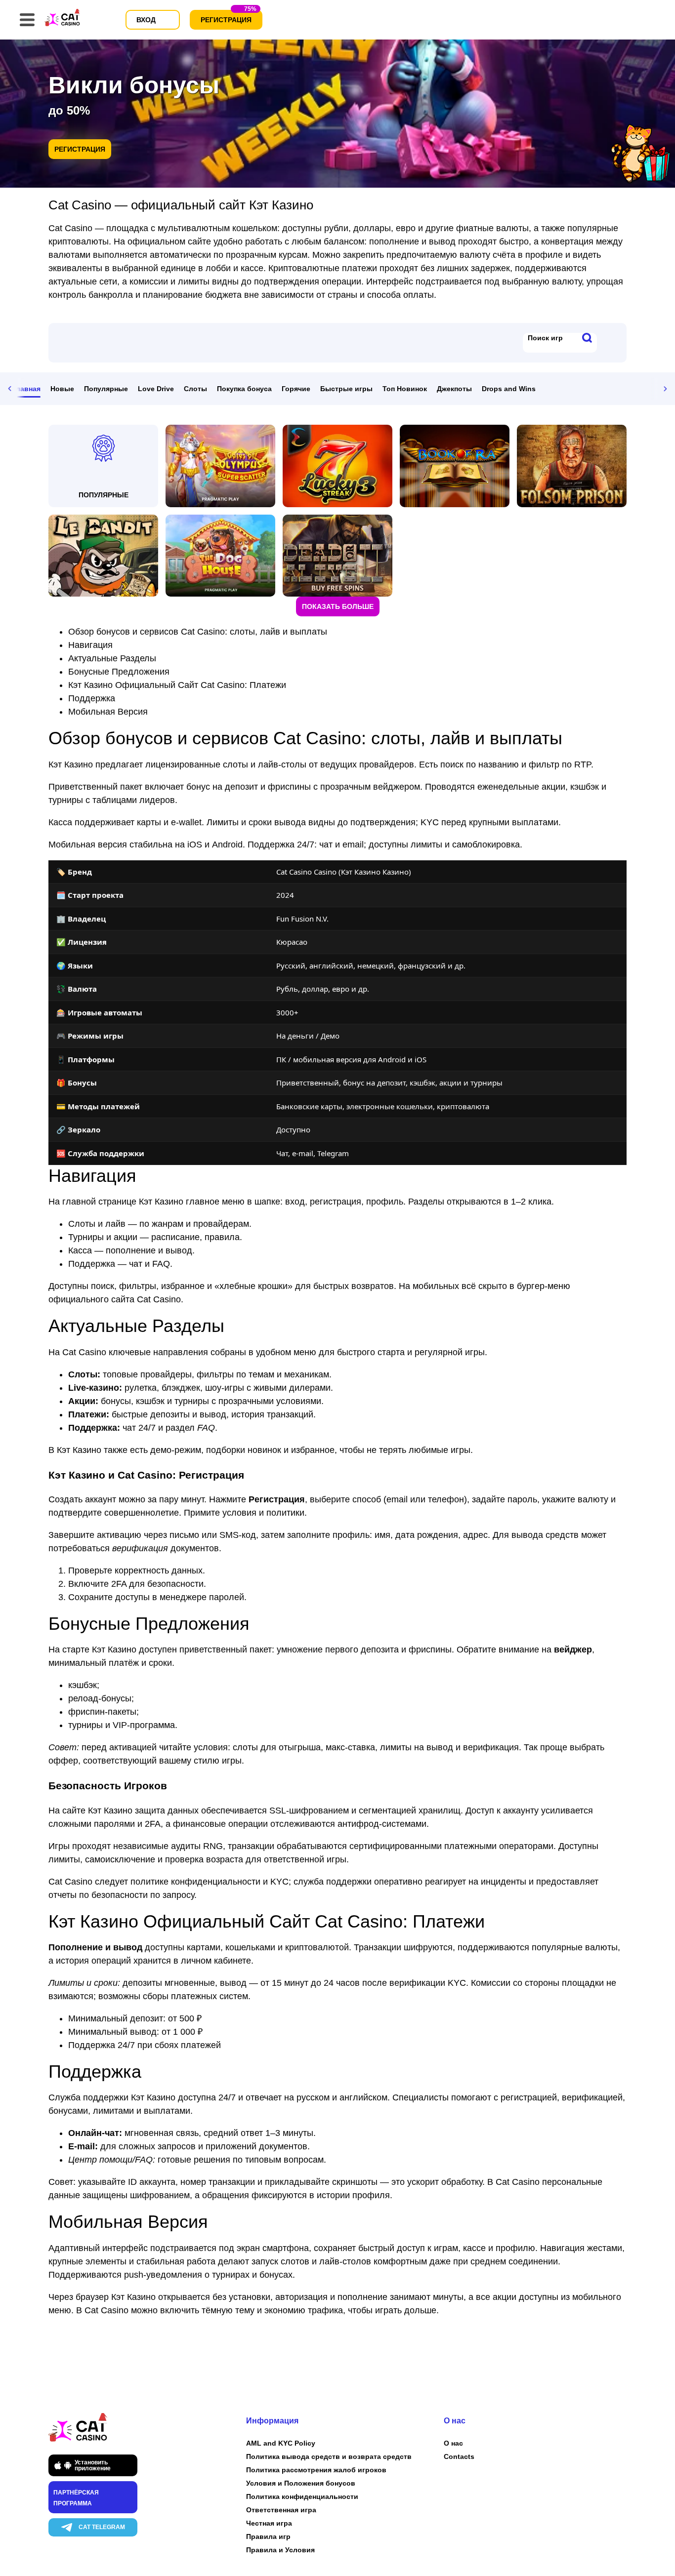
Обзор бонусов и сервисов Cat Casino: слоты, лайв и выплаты (198, 632)
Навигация (90, 645)
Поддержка (92, 698)
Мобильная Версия (108, 712)
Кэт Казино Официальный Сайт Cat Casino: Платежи (177, 685)
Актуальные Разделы (112, 658)
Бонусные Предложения (119, 672)
